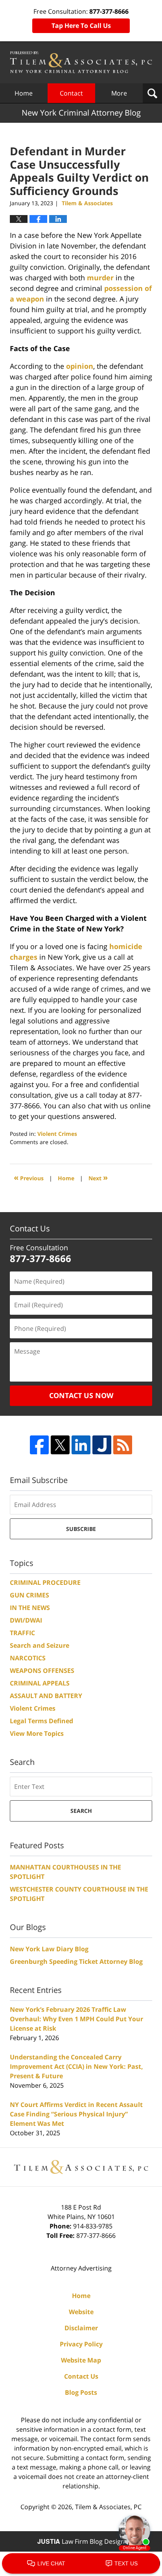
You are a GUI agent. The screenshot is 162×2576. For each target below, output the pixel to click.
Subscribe (81, 1529)
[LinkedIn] (81, 1445)
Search (81, 1811)
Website (81, 2312)
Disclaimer (81, 2328)
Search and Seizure (40, 1645)
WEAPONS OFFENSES (42, 1671)
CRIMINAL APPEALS (40, 1683)
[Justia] (102, 1445)
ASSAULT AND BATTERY (46, 1696)
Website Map (81, 2360)
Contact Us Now (81, 1395)
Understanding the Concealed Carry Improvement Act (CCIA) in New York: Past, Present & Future (76, 2066)
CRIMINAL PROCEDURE (45, 1582)
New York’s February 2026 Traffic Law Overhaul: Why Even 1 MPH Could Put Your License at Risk (76, 2019)
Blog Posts (81, 2392)
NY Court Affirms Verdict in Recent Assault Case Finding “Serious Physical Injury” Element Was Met (76, 2114)
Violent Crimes (57, 1134)
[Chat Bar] (81, 2564)
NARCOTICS (28, 1658)
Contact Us (81, 2376)
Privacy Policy (81, 2344)
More (119, 93)
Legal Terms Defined (41, 1721)
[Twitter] (60, 1445)
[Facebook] (39, 1445)
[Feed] (123, 1445)
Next (98, 1177)
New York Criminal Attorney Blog (81, 62)
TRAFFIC (22, 1633)
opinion (80, 366)
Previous (29, 1177)
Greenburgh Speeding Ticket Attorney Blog (76, 1961)
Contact (71, 93)
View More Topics (37, 1733)
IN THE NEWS (30, 1608)
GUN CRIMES (29, 1595)
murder (100, 278)
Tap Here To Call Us (81, 26)
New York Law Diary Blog (49, 1949)
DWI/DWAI (26, 1620)
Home (24, 93)
